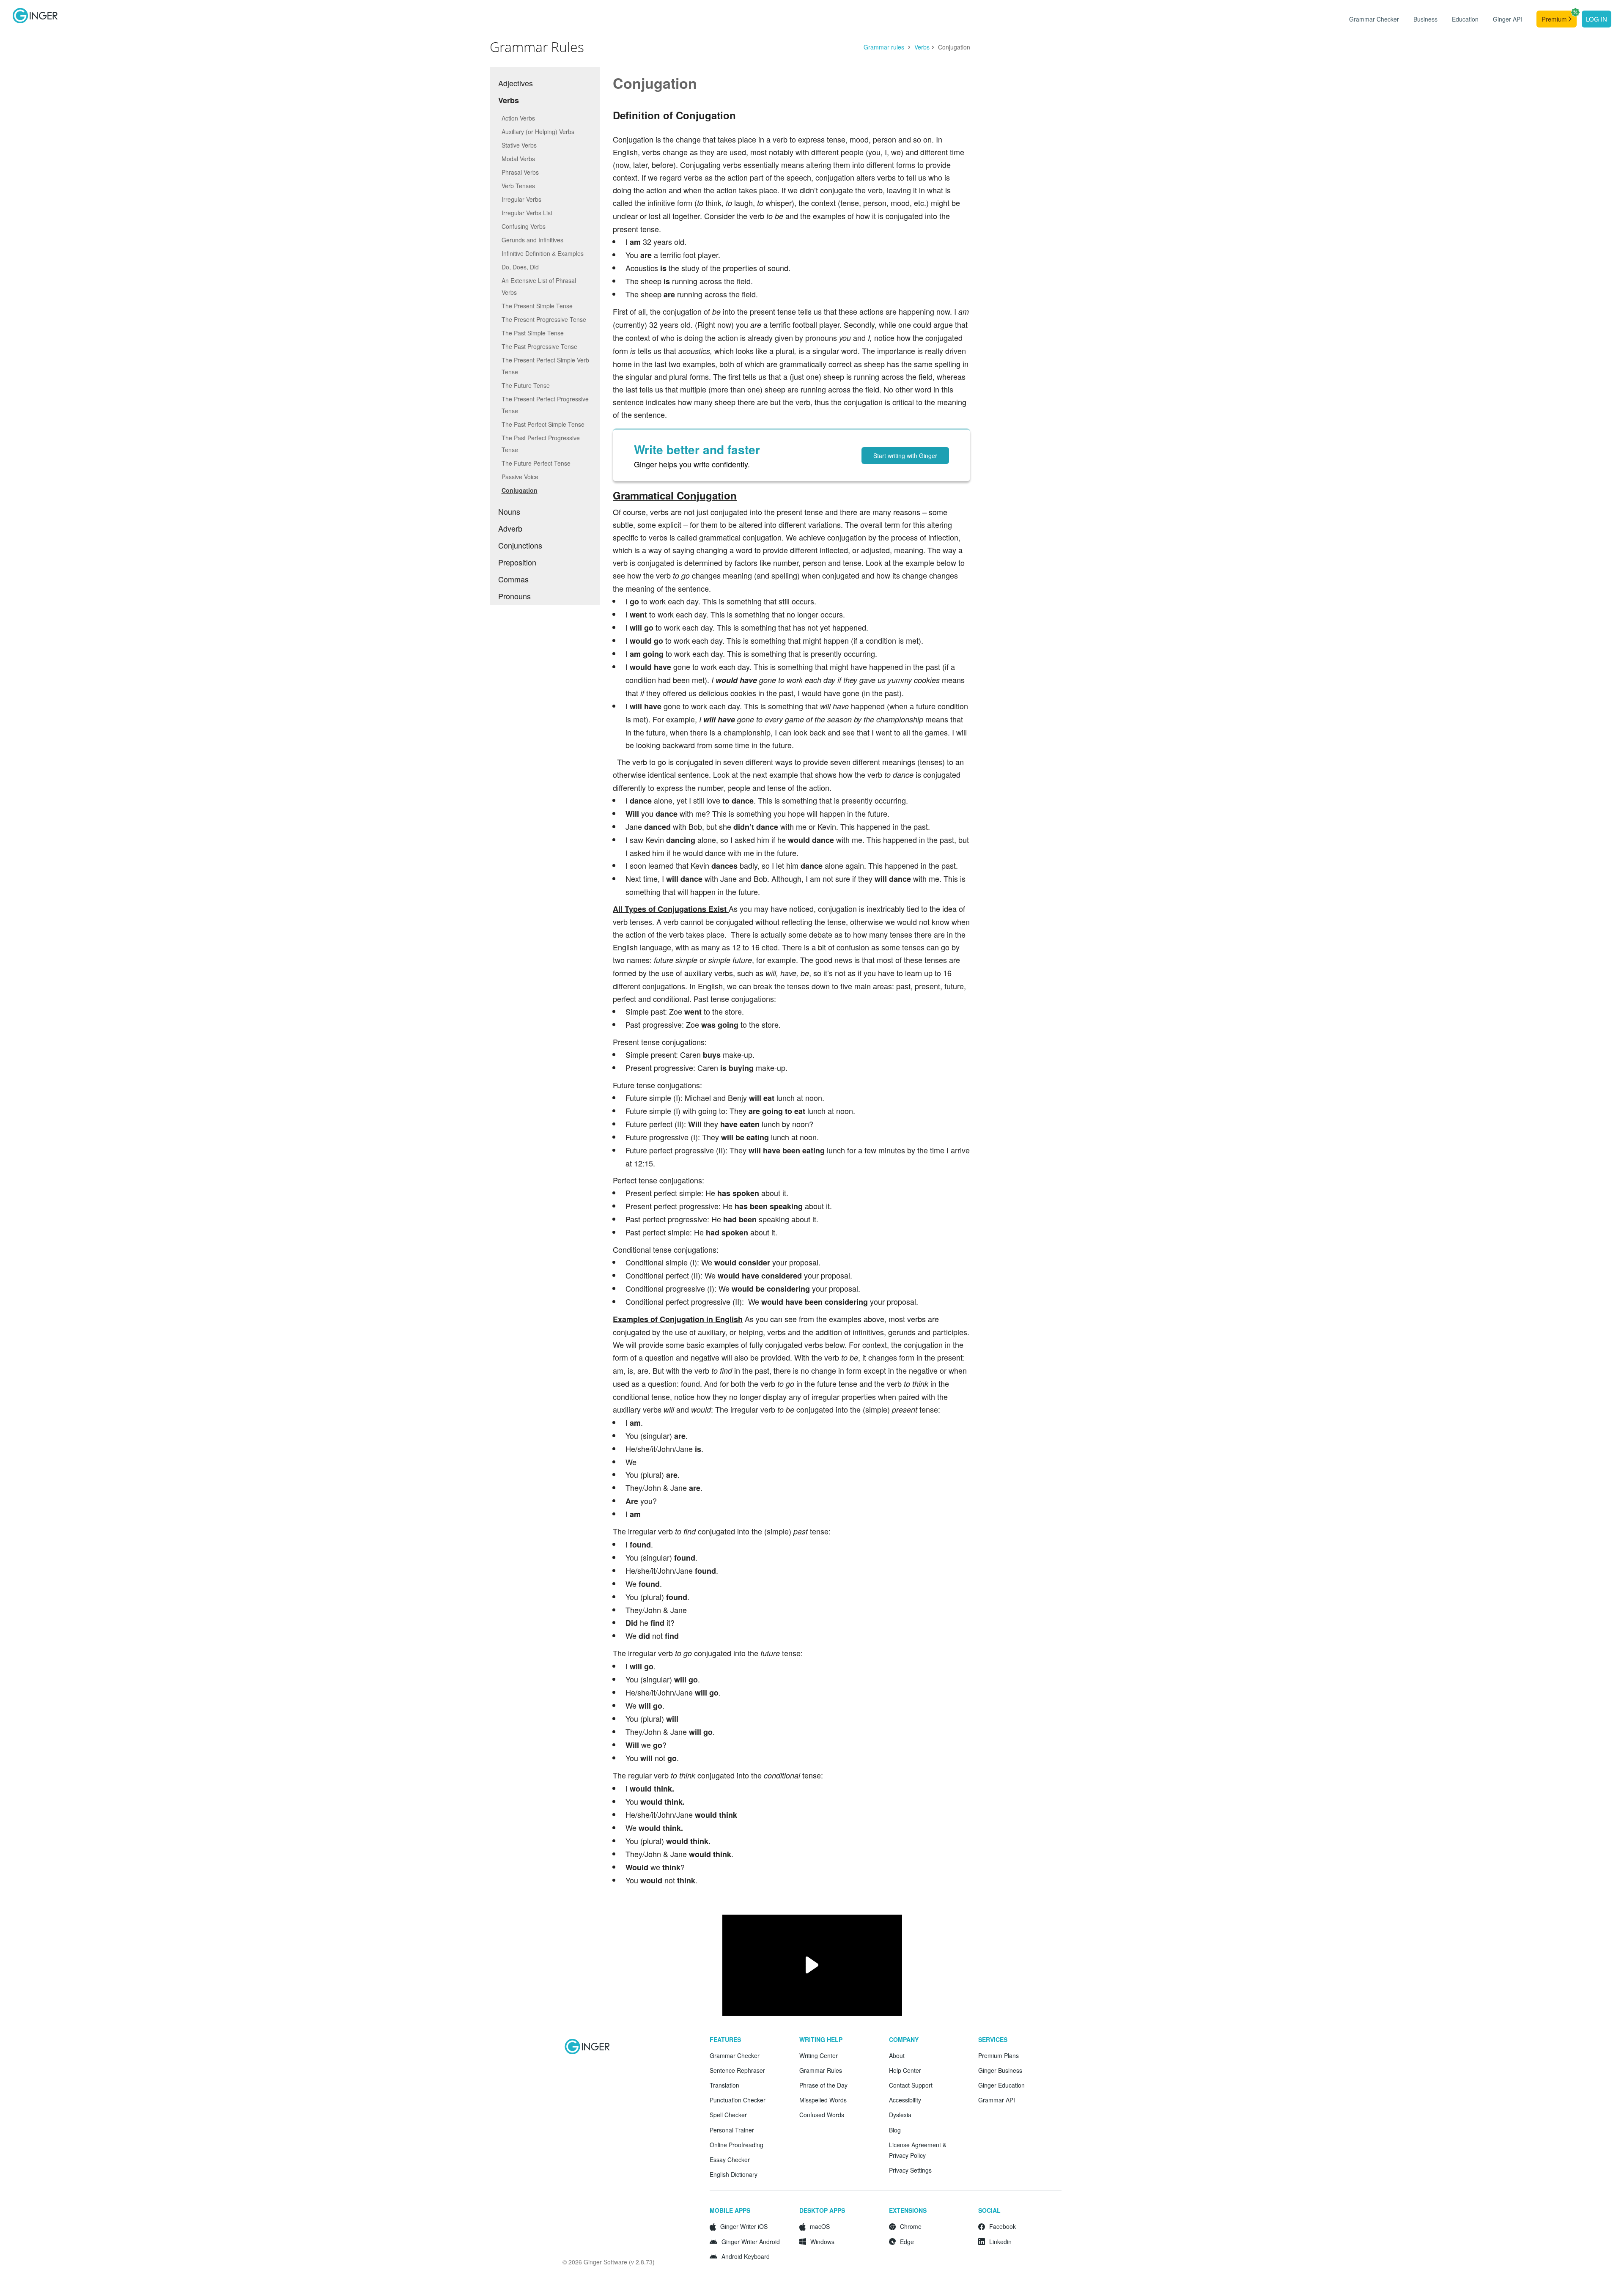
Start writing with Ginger (905, 456)
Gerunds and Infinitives (532, 240)
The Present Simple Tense (537, 306)
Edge (907, 2242)
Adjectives (516, 83)
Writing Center (819, 2055)
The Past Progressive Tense (539, 346)
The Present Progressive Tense (544, 319)
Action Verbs (518, 118)
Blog (895, 2130)
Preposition (517, 562)
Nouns (509, 511)
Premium (1555, 19)
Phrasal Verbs (520, 172)
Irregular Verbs (521, 199)
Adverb (510, 528)
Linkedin (1000, 2242)
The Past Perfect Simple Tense (543, 424)
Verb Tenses (518, 186)
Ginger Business (1000, 2070)
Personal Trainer (732, 2130)
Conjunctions (520, 545)
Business (1425, 19)
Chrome (911, 2226)
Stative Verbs (519, 145)
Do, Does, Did (520, 267)
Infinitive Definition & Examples (543, 253)
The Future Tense (526, 385)
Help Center (905, 2070)
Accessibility (905, 2100)
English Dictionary (734, 2174)
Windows (822, 2242)
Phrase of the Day (823, 2085)
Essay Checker (730, 2160)
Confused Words (822, 2115)
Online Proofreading (737, 2145)
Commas (513, 579)
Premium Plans (999, 2055)
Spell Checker (728, 2115)
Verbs (922, 47)
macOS (820, 2226)
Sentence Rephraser (737, 2070)
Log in (1597, 19)
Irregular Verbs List (527, 213)
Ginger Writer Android (751, 2242)
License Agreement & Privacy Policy (918, 2150)
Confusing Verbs (524, 226)
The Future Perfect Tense (536, 463)
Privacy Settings (910, 2170)
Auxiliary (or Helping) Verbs (538, 132)
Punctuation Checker (738, 2100)
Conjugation (520, 490)
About (897, 2055)
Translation (724, 2085)
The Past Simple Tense (533, 333)
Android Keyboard (746, 2256)
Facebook (1003, 2226)
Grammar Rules (821, 2070)
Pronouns (514, 596)
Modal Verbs (518, 159)
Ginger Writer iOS (744, 2226)
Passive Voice (520, 477)
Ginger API (1507, 19)
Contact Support (911, 2085)
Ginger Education (1001, 2085)
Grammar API (997, 2100)
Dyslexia (900, 2115)
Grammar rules (885, 47)
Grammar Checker (1374, 19)
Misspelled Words (823, 2100)
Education (1465, 19)
